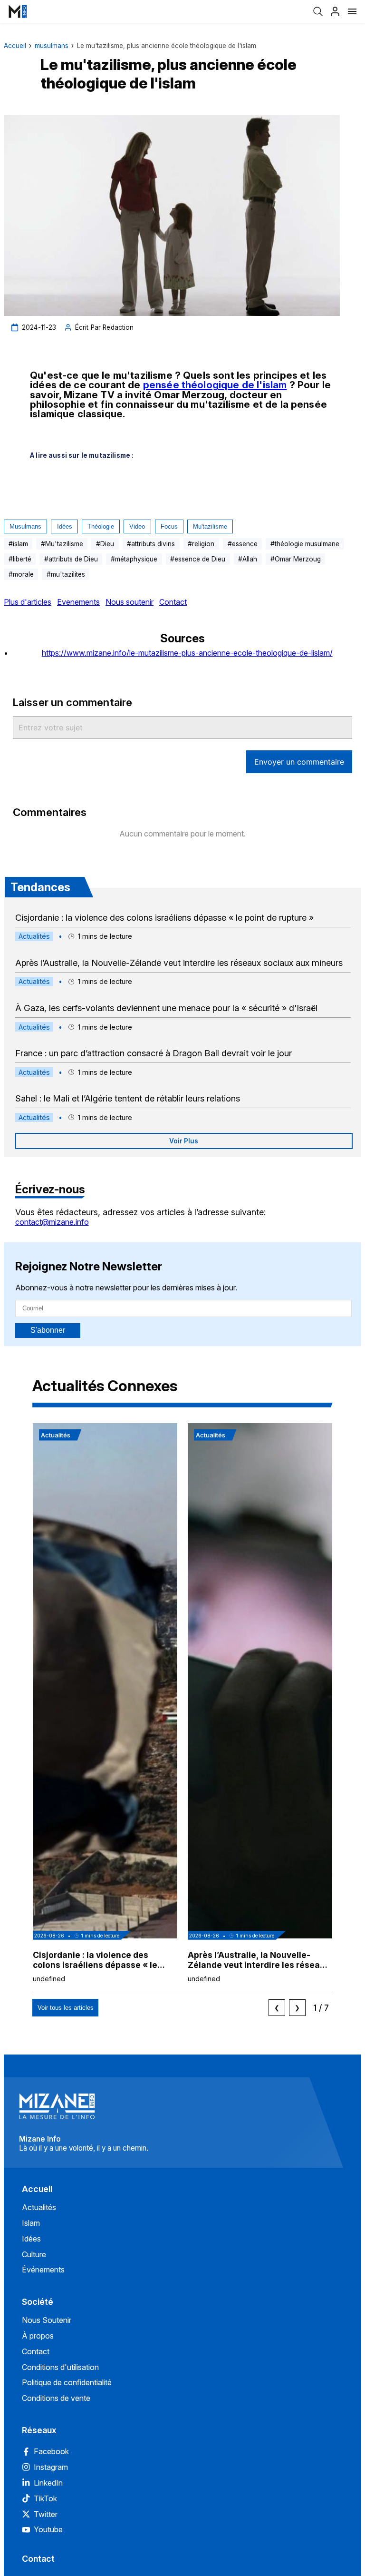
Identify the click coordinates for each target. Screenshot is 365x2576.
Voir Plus (184, 1141)
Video (137, 526)
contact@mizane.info (52, 1222)
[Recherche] (318, 11)
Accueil (15, 46)
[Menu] (352, 11)
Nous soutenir (130, 602)
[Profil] (335, 11)
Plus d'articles (28, 602)
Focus (169, 526)
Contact (173, 602)
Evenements (78, 602)
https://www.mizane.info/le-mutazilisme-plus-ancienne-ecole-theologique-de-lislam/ (187, 653)
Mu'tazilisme (210, 526)
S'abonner (48, 1330)
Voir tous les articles (66, 2008)
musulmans (52, 46)
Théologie (101, 526)
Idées (65, 526)
